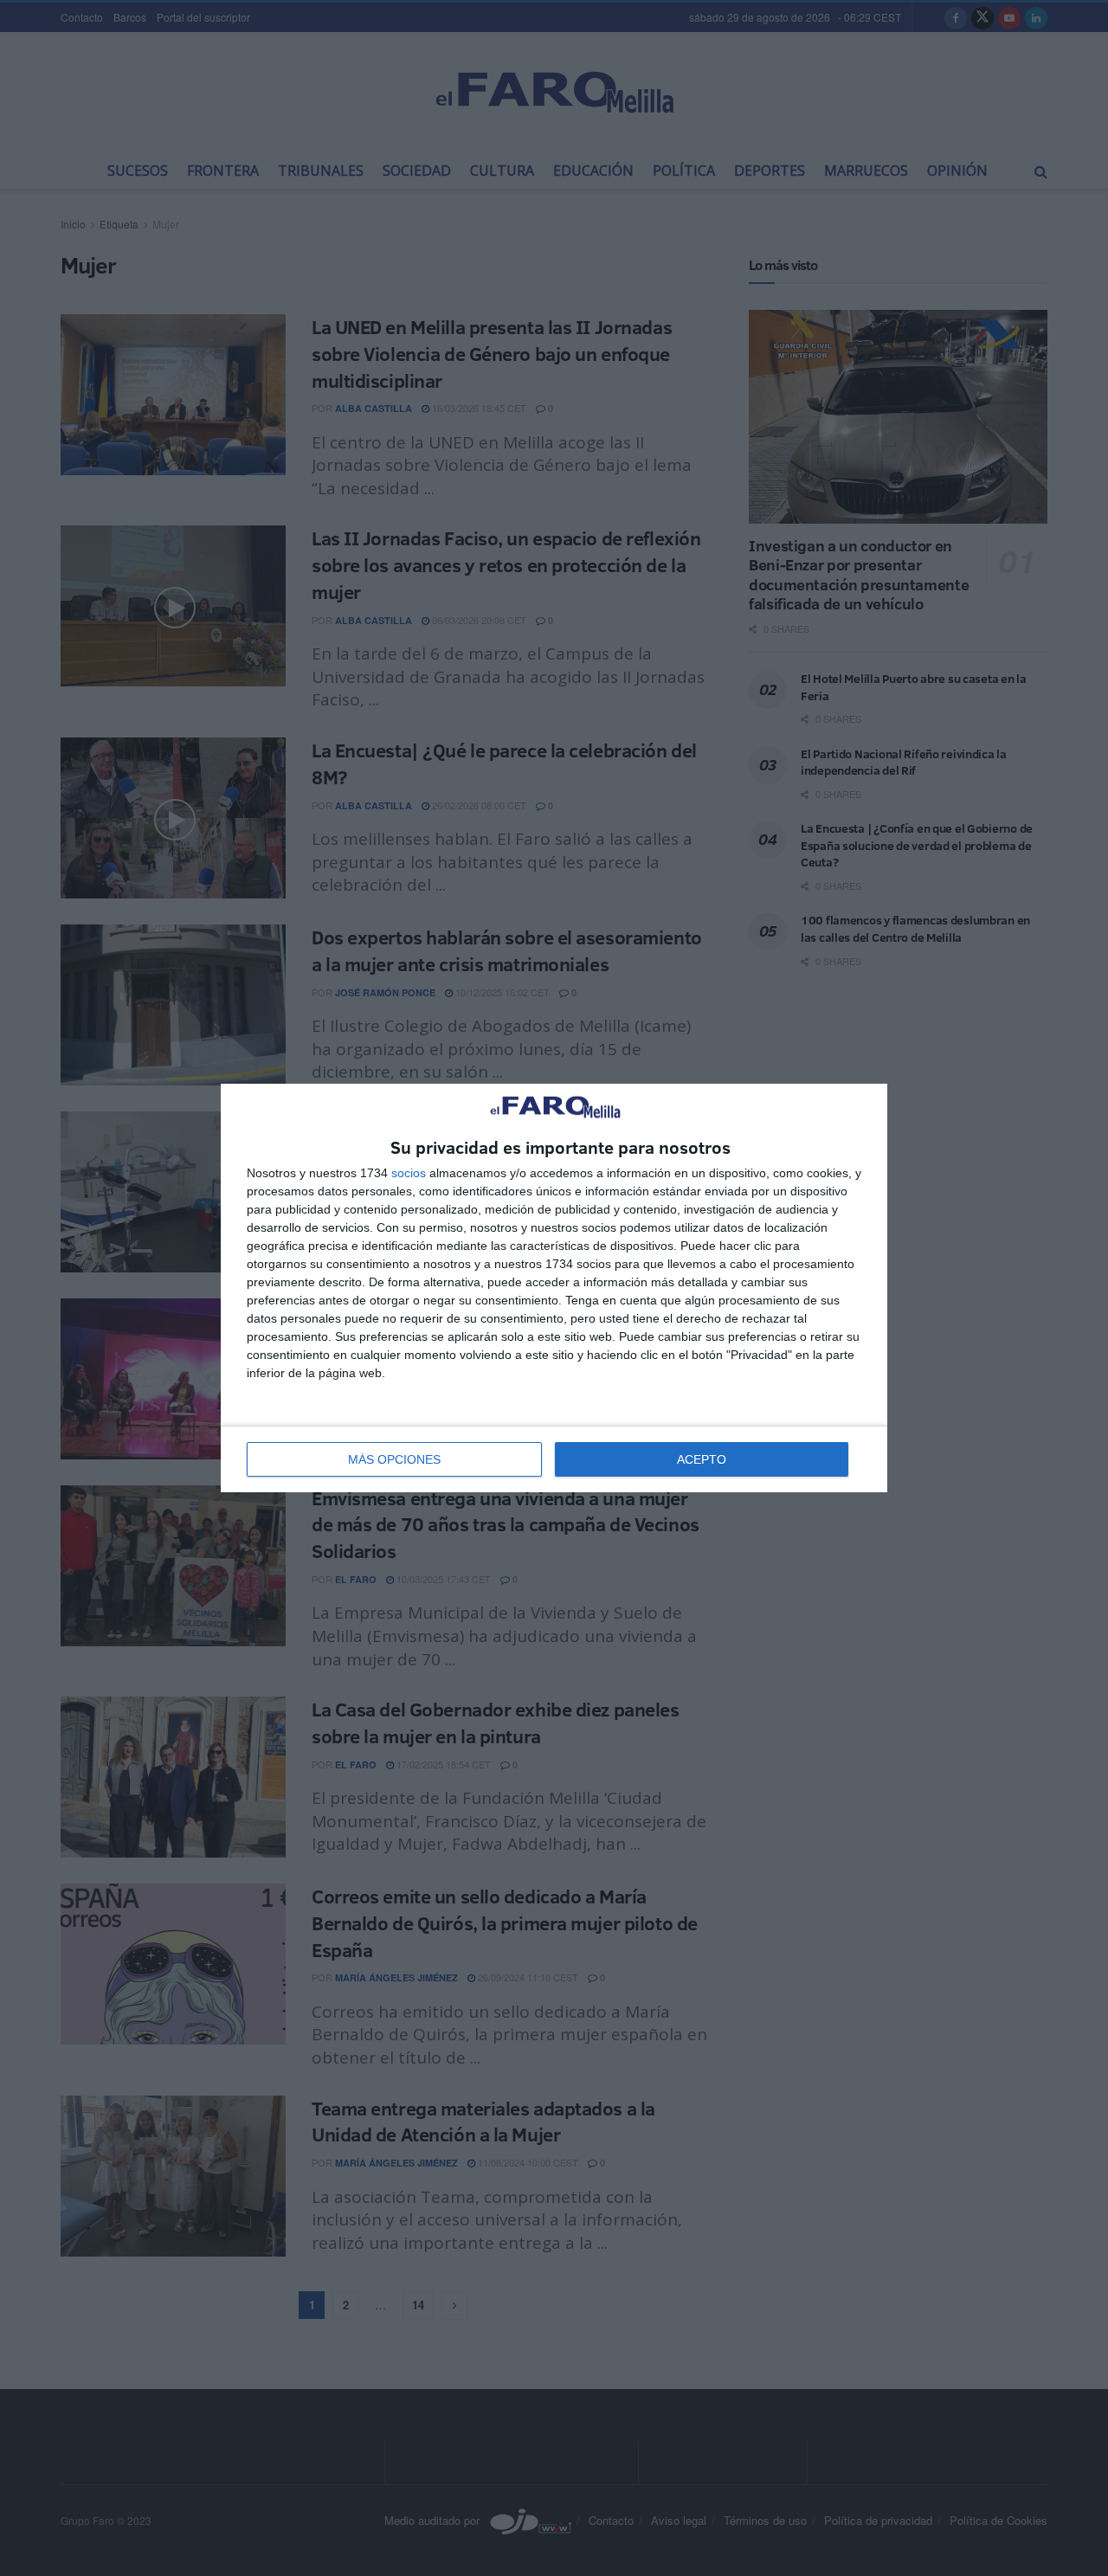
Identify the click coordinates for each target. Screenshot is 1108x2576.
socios (409, 1173)
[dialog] (554, 1288)
